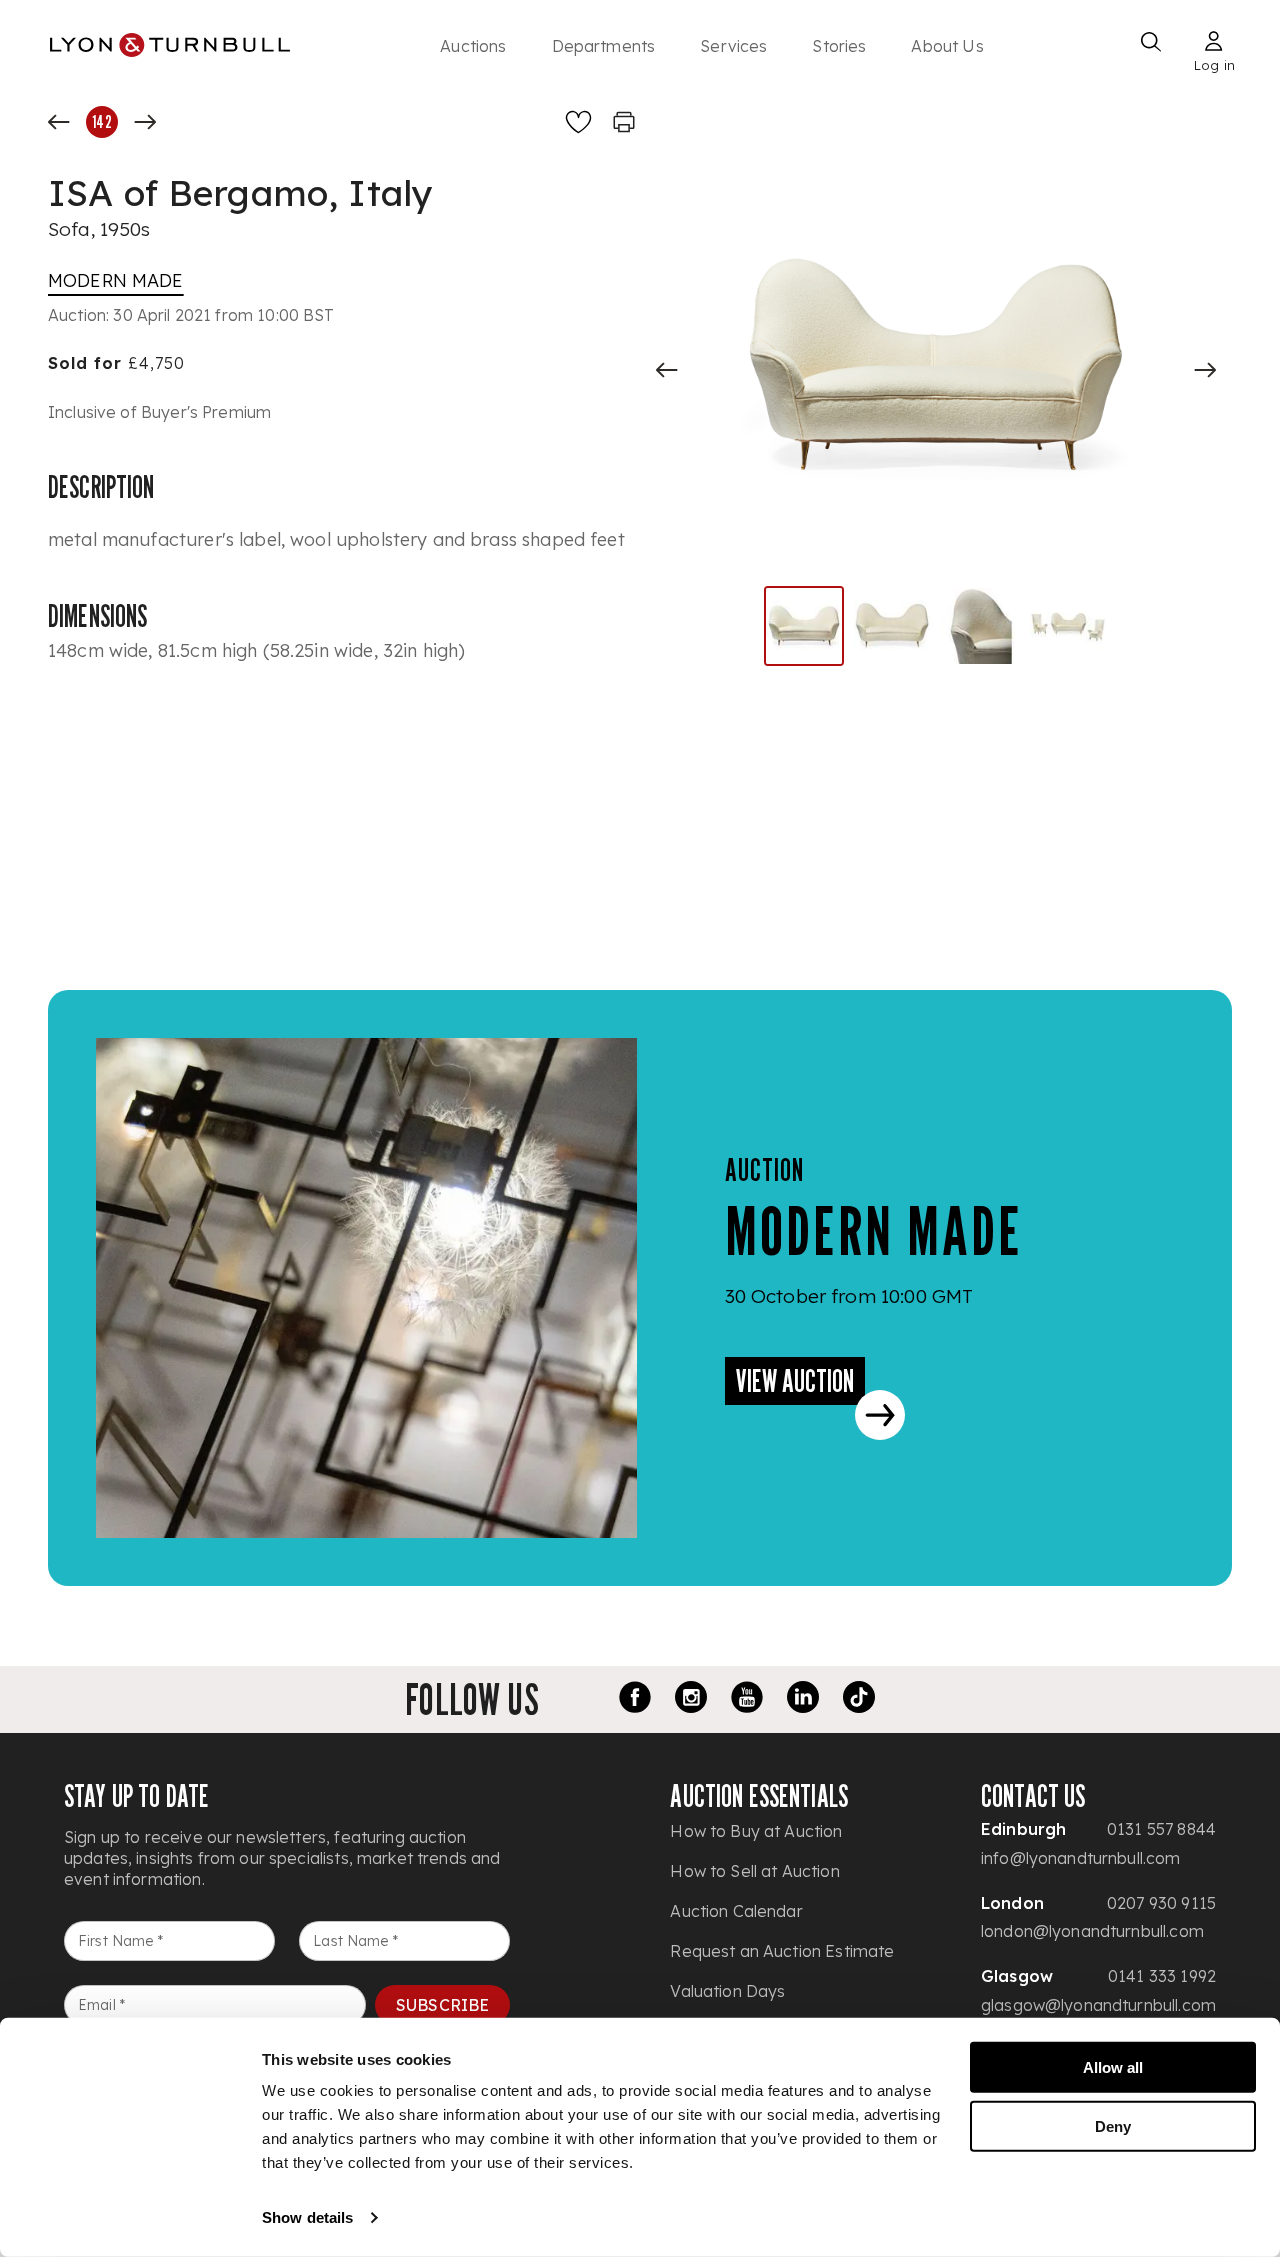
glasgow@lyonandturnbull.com (1098, 2005)
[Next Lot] (145, 122)
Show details (307, 2217)
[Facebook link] (635, 1700)
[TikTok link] (859, 1700)
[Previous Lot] (59, 122)
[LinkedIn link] (803, 1700)
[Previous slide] (667, 370)
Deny (1113, 2125)
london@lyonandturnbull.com (1092, 1931)
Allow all (1113, 2067)
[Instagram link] (691, 1700)
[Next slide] (1205, 370)
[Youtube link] (747, 1700)
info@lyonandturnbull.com (1081, 1858)
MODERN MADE (116, 280)
